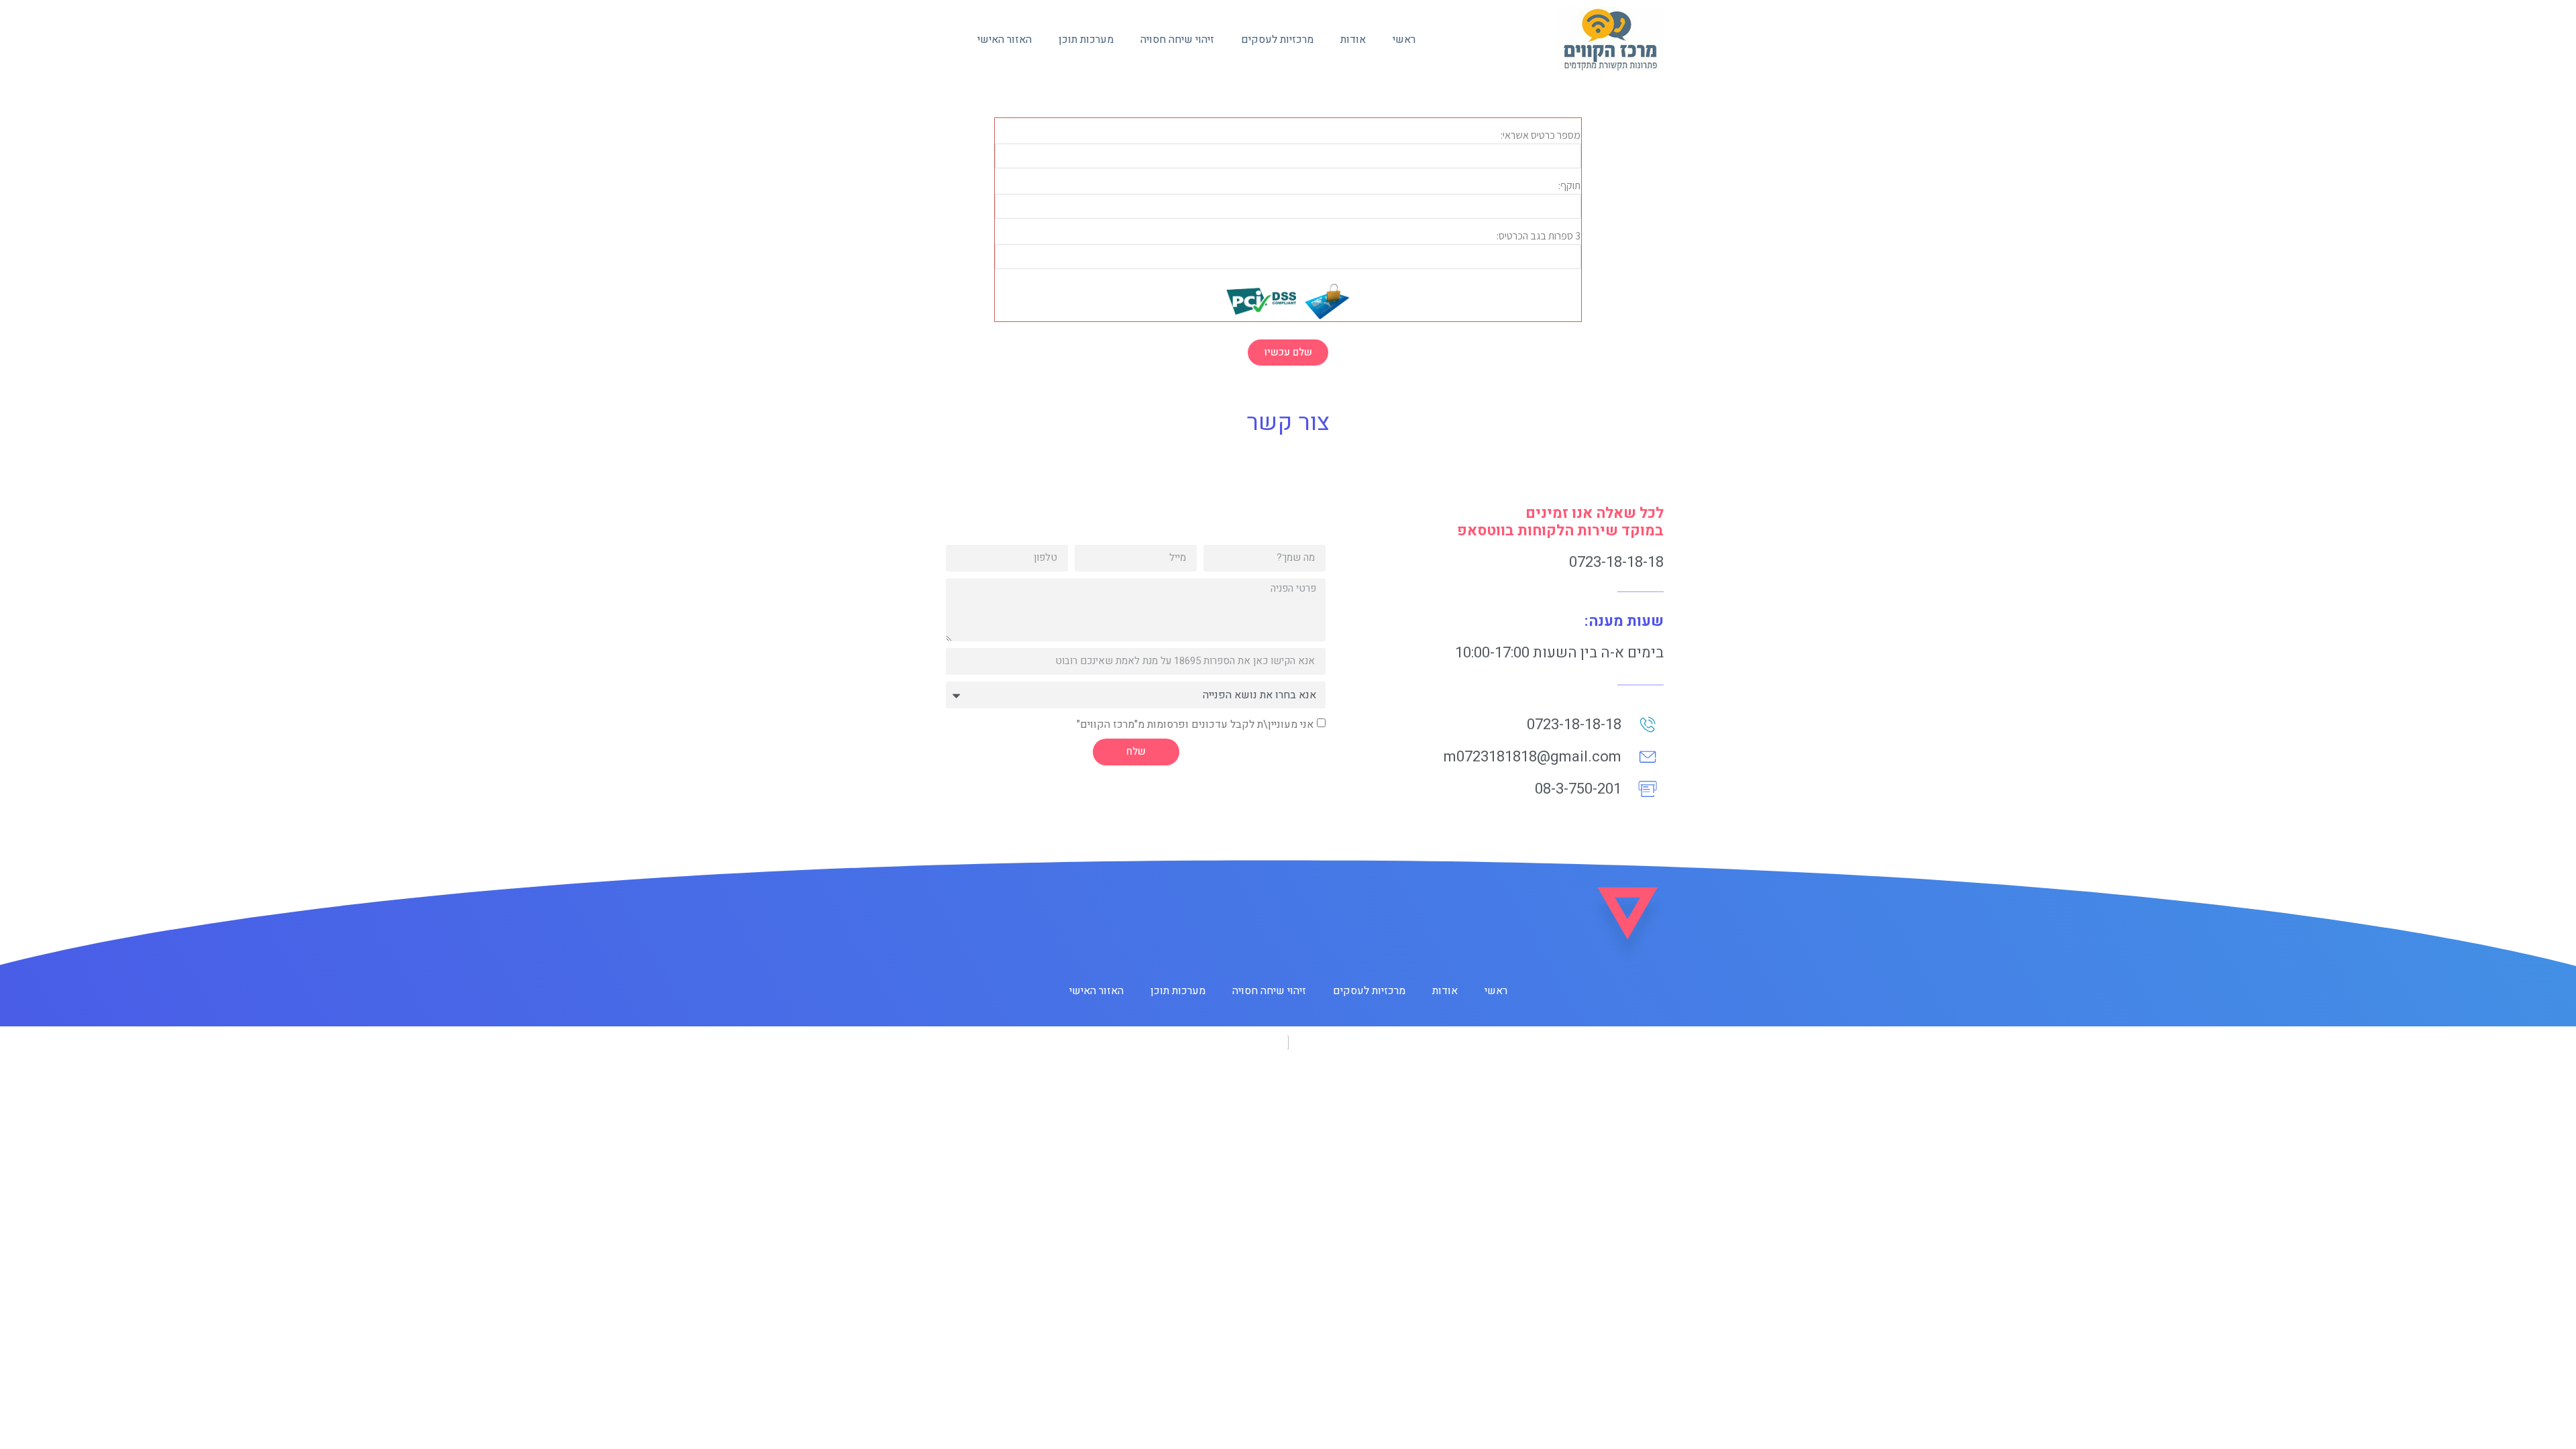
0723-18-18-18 (1616, 562)
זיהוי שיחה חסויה (1177, 40)
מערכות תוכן (1086, 40)
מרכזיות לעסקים (1277, 40)
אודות (1353, 40)
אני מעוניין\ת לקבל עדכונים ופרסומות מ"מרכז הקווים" (1195, 724)
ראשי (1404, 40)
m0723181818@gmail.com (1533, 757)
